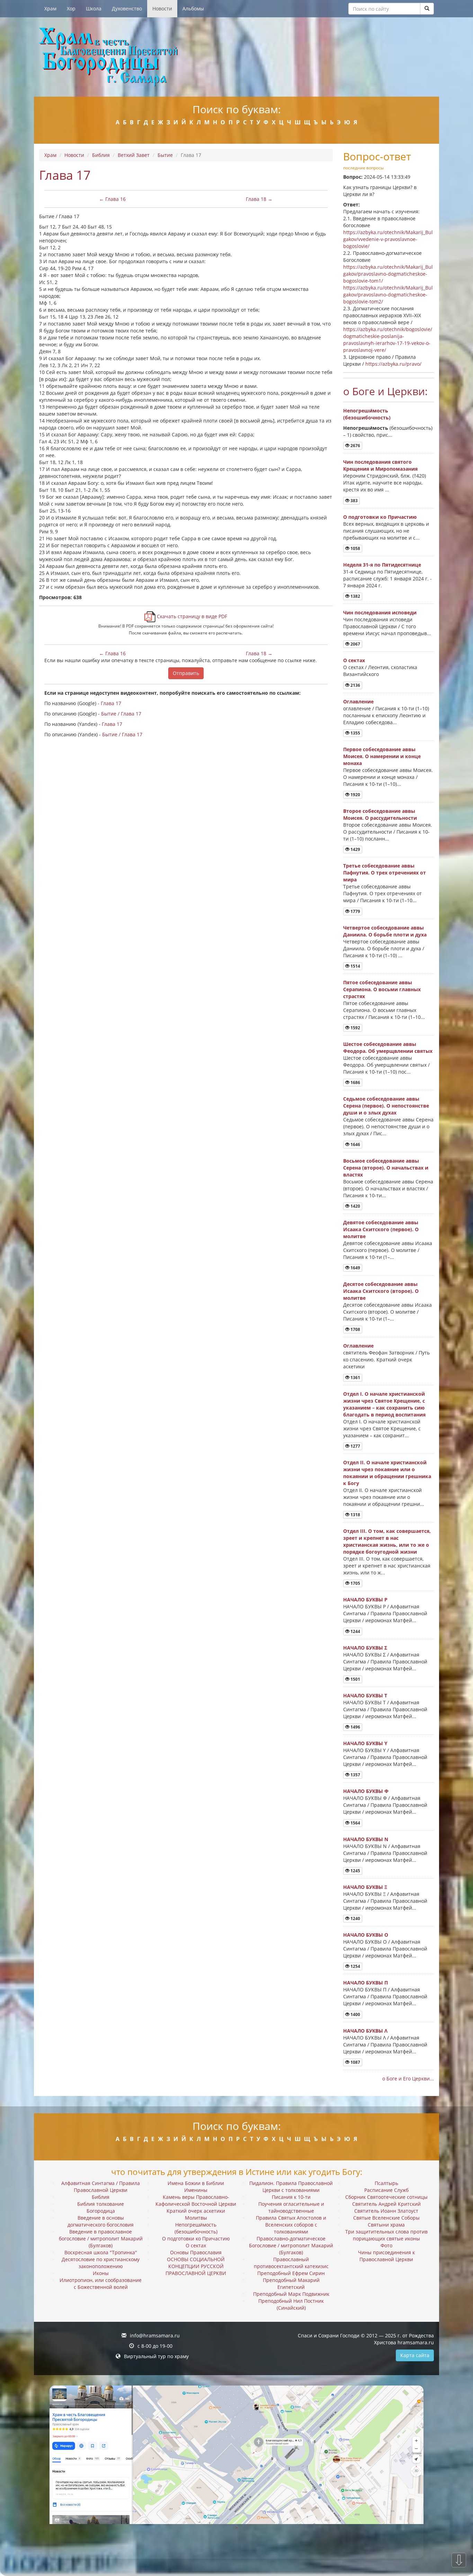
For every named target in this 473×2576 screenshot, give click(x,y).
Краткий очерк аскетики (196, 2211)
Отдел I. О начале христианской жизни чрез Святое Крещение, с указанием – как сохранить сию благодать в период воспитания (384, 1404)
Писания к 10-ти (291, 2197)
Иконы (101, 2273)
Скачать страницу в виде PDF (191, 616)
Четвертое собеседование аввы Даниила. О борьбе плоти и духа (385, 931)
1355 (355, 733)
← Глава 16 (112, 199)
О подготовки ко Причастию (380, 517)
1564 (355, 1823)
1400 (355, 2014)
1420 (355, 1206)
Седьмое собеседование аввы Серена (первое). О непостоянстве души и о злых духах (386, 1106)
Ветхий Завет (134, 155)
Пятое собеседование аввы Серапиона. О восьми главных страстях (382, 989)
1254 (355, 1966)
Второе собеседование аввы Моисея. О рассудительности (380, 814)
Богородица (101, 2211)
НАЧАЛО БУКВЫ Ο (366, 1935)
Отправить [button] (186, 673)
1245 (355, 1871)
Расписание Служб (386, 2190)
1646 (355, 1144)
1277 (355, 1446)
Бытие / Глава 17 (121, 714)
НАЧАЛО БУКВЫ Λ (365, 2031)
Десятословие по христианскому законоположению (101, 2263)
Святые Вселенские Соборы (386, 2218)
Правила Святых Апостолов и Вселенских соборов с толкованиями (291, 2225)
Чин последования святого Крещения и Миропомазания (380, 465)
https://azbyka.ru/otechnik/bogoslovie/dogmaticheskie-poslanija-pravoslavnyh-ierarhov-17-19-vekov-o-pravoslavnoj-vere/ (388, 340)
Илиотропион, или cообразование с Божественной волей (101, 2284)
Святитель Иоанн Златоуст (386, 2211)
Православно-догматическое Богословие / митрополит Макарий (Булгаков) (291, 2245)
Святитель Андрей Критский (386, 2204)
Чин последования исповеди (380, 612)
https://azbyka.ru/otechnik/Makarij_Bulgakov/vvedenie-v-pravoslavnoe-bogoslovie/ (388, 239)
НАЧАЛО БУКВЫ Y (365, 1743)
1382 (355, 596)
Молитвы (196, 2218)
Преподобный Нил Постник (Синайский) (291, 2304)
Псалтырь (386, 2183)
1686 (355, 1082)
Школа (94, 8)
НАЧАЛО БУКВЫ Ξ (365, 1887)
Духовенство (127, 8)
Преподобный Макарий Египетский (291, 2284)
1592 (355, 1028)
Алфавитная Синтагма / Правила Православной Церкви (101, 2187)
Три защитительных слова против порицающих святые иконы (386, 2235)
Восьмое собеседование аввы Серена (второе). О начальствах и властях (386, 1168)
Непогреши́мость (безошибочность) (367, 414)
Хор (71, 8)
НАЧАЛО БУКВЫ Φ (366, 1791)
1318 (355, 1515)
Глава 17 (111, 703)
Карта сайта (415, 2355)
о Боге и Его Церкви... (408, 2078)
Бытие (165, 155)
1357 (355, 1775)
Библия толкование (101, 2204)
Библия (101, 155)
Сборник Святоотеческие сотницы (386, 2197)
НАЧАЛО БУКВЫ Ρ (365, 1600)
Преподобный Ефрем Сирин (291, 2273)
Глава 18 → (259, 199)
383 (354, 501)
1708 (355, 1329)
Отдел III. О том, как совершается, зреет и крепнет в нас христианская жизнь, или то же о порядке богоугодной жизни (387, 1541)
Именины (196, 2190)
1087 (355, 2062)
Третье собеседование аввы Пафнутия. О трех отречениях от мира (385, 873)
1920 (355, 795)
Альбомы (193, 8)
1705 (355, 1583)
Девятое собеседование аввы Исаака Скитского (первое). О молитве (381, 1229)
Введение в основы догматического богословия (101, 2221)
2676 (355, 446)
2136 (355, 685)
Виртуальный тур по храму (156, 2356)
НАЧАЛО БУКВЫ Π (365, 1983)
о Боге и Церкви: (385, 391)
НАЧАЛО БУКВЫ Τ (365, 1695)
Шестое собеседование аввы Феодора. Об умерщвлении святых (388, 1047)
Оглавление (358, 701)
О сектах (354, 660)
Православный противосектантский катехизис (291, 2263)
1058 (355, 548)
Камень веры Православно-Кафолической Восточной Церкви (196, 2200)
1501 (355, 1679)
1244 (355, 1631)
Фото (386, 2245)
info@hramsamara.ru (155, 2335)
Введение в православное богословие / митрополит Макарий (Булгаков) (101, 2239)
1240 (355, 1918)
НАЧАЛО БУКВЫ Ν (366, 1839)
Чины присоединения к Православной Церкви (386, 2256)
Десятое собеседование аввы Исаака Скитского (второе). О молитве (381, 1291)
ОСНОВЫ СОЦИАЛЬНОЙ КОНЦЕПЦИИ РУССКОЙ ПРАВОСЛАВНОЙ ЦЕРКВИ (196, 2266)
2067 (355, 644)
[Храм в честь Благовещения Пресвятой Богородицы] (237, 57)
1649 (355, 1268)
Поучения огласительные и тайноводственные (291, 2207)
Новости (162, 8)
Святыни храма (386, 2225)
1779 (355, 911)
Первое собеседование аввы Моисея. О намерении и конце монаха (382, 756)
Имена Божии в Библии (196, 2183)
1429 (355, 849)
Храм (50, 8)
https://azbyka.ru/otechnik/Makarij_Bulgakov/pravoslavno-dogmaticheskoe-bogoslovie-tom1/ (388, 274)
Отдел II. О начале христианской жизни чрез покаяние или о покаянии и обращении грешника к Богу (387, 1473)
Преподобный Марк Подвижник (291, 2294)
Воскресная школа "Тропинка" (101, 2252)
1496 (355, 1727)
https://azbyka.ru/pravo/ (393, 364)
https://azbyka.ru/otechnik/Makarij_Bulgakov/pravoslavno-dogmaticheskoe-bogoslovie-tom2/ (388, 295)
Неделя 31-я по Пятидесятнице (382, 565)
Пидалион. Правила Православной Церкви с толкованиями (291, 2187)
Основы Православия (196, 2252)
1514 (355, 966)
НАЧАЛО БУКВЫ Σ (365, 1648)
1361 (355, 1378)
